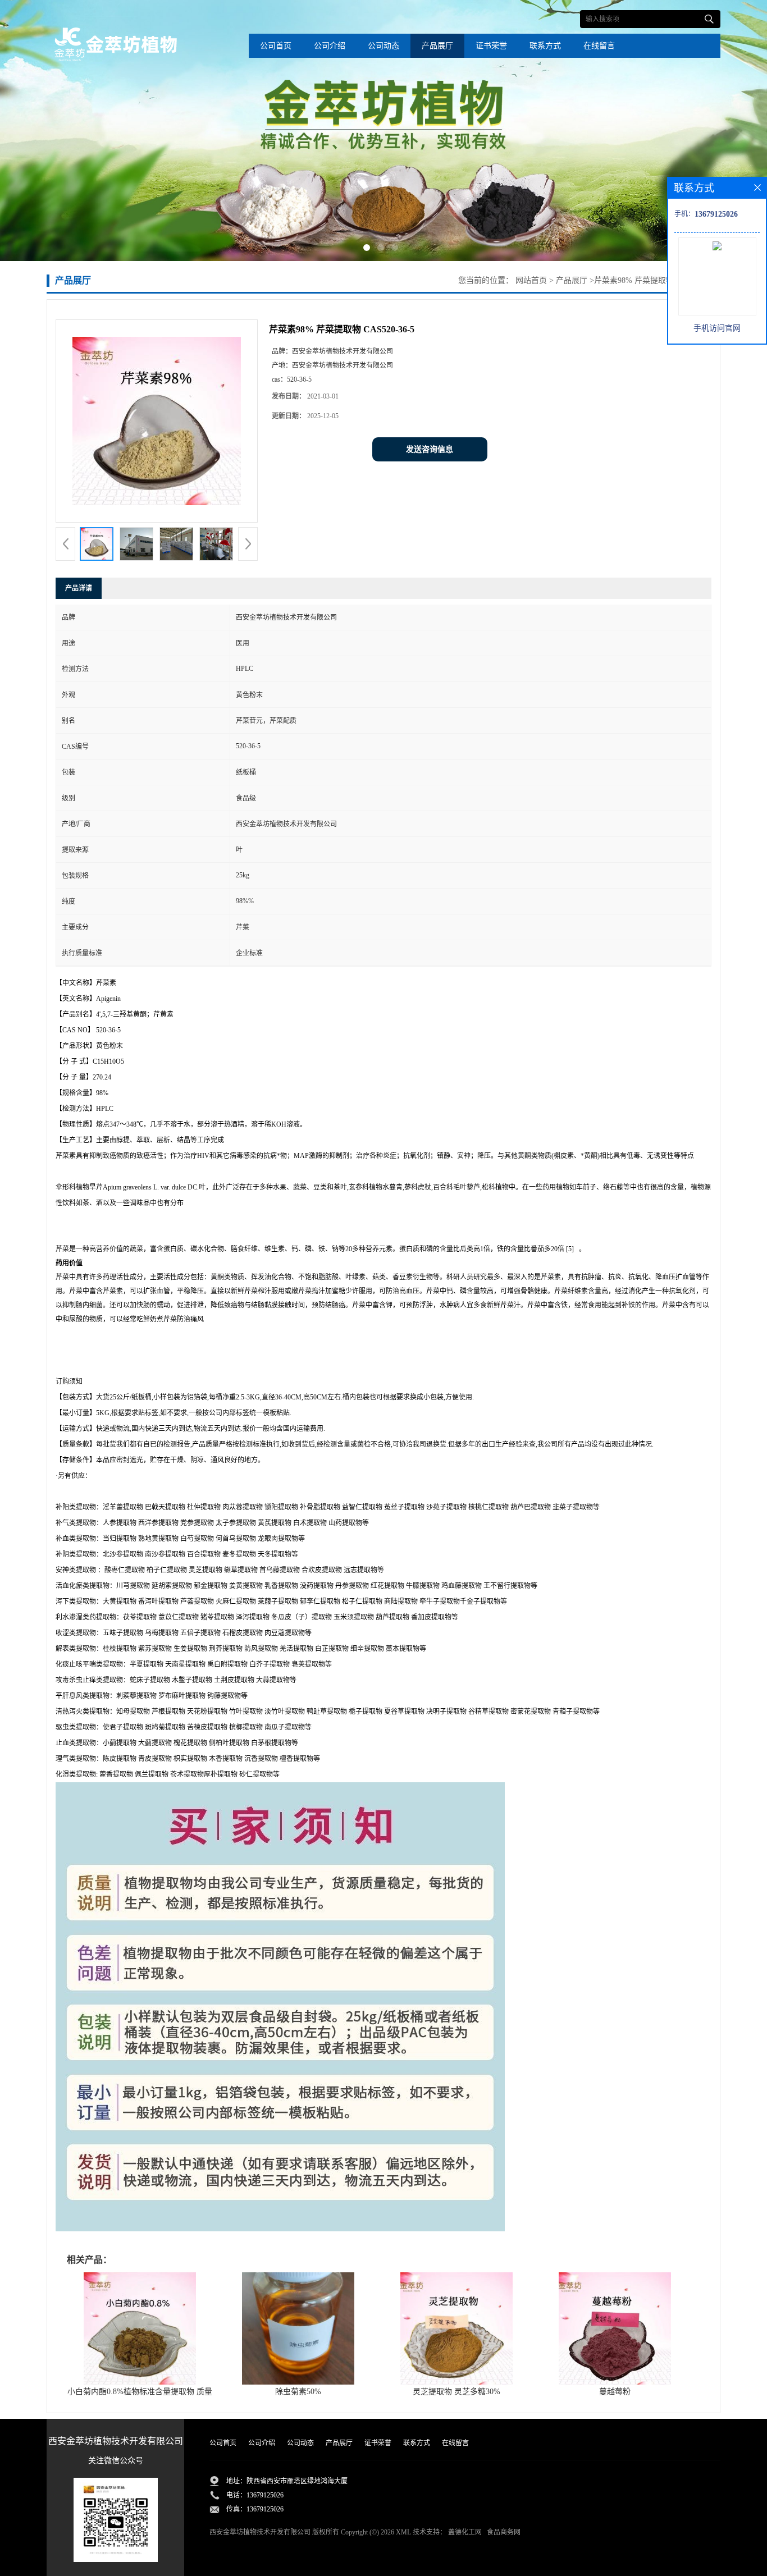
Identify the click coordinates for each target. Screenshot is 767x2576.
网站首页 (531, 280)
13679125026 (265, 2495)
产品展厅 (437, 46)
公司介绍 (330, 46)
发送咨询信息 (430, 449)
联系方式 (545, 46)
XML (403, 2532)
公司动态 (383, 46)
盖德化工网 (465, 2532)
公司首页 (276, 46)
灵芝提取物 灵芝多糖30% (456, 2392)
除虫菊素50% (298, 2392)
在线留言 (599, 46)
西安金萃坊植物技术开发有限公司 (260, 2532)
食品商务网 (504, 2532)
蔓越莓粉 (615, 2392)
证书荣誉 (491, 46)
